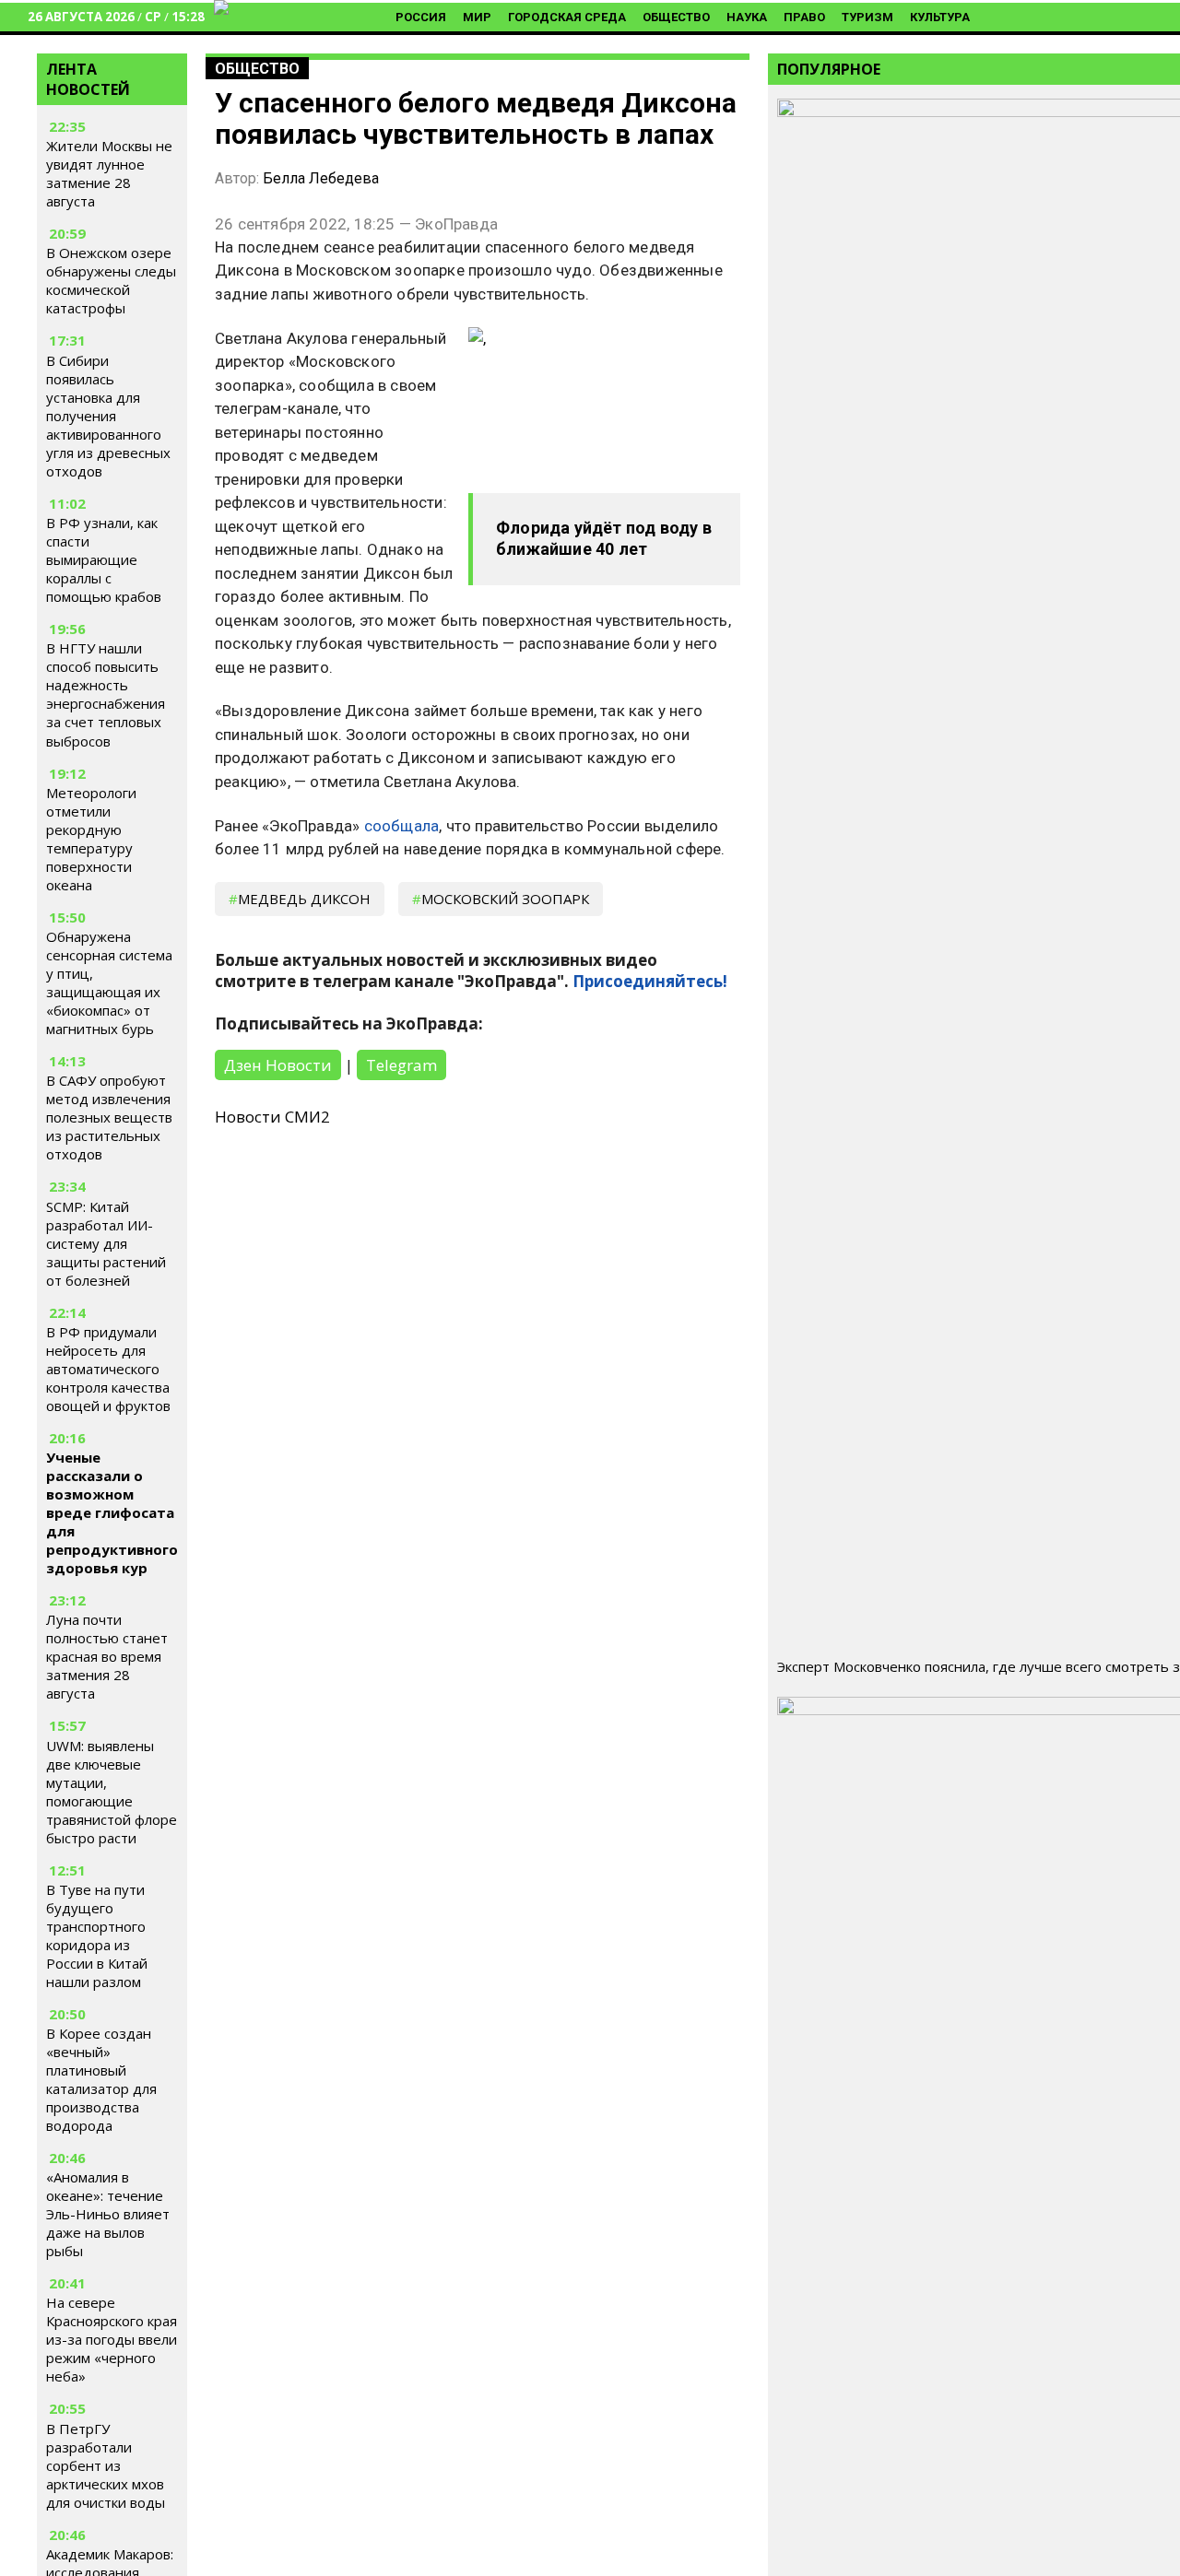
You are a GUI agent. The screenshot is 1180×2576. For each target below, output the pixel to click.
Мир (477, 17)
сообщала (402, 826)
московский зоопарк (505, 899)
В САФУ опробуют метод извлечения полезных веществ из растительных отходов (109, 1117)
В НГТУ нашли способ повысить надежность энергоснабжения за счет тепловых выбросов (106, 695)
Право (804, 17)
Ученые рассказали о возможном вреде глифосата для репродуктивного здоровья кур (112, 1512)
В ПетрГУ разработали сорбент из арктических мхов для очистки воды (106, 2465)
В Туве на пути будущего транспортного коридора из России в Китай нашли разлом (97, 1935)
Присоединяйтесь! (650, 981)
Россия (421, 17)
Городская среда (567, 17)
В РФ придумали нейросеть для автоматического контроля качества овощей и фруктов (108, 1369)
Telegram (401, 1065)
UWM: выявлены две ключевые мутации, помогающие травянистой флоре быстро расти (112, 1792)
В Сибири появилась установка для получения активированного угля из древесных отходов (108, 416)
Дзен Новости (278, 1065)
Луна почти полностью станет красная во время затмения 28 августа (107, 1656)
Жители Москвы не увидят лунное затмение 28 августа (109, 174)
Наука (747, 17)
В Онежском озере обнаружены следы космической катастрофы (111, 281)
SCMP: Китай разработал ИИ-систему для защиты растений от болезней (106, 1243)
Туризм (867, 17)
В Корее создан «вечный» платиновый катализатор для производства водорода (101, 2079)
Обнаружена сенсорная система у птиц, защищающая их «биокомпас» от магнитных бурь (109, 982)
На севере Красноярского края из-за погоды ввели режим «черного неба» (112, 2339)
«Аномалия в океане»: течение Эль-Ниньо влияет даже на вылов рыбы (108, 2214)
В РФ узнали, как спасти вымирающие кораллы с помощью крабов (104, 559)
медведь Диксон (304, 899)
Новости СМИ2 (272, 1117)
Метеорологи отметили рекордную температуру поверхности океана (91, 839)
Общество (676, 17)
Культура (940, 17)
